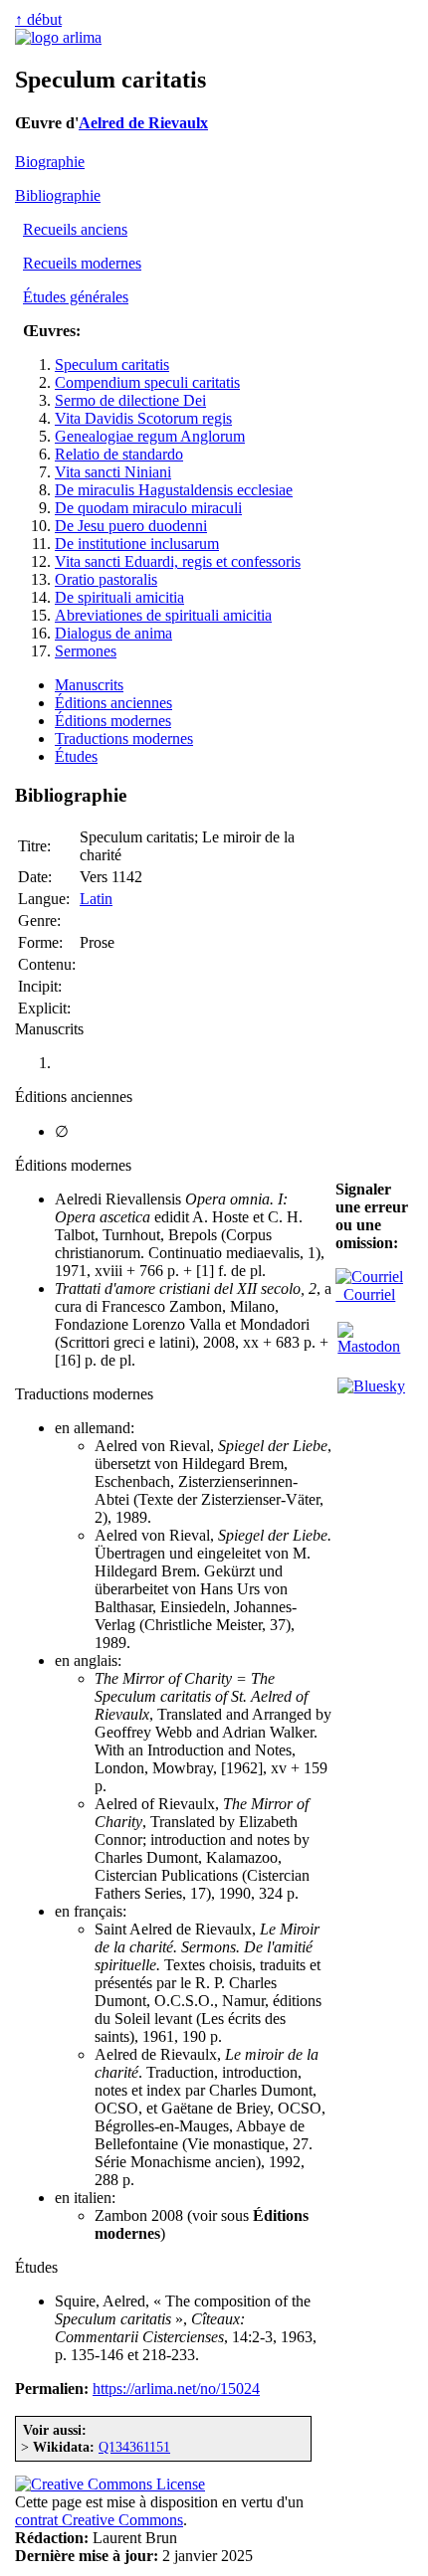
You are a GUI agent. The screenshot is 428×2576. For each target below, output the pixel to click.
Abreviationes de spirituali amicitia (163, 615)
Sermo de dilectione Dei (130, 400)
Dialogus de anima (113, 633)
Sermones (86, 651)
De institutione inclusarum (137, 544)
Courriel (365, 1294)
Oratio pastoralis (106, 579)
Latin (96, 899)
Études (76, 756)
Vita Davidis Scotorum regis (143, 418)
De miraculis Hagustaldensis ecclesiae (174, 490)
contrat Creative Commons (99, 2520)
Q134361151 (134, 2447)
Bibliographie (58, 195)
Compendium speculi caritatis (147, 382)
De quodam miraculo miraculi (148, 508)
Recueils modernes (82, 263)
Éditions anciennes (113, 703)
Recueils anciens (75, 229)
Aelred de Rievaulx (143, 123)
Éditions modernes (113, 721)
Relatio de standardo (119, 454)
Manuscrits (89, 685)
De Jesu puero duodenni (131, 526)
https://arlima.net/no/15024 (176, 2389)
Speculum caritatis (112, 365)
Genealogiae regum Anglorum (150, 436)
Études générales (76, 297)
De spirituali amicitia (119, 597)
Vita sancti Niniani (113, 472)
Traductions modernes (124, 738)
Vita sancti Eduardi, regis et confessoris (178, 561)
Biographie (50, 162)
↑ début (38, 19)
